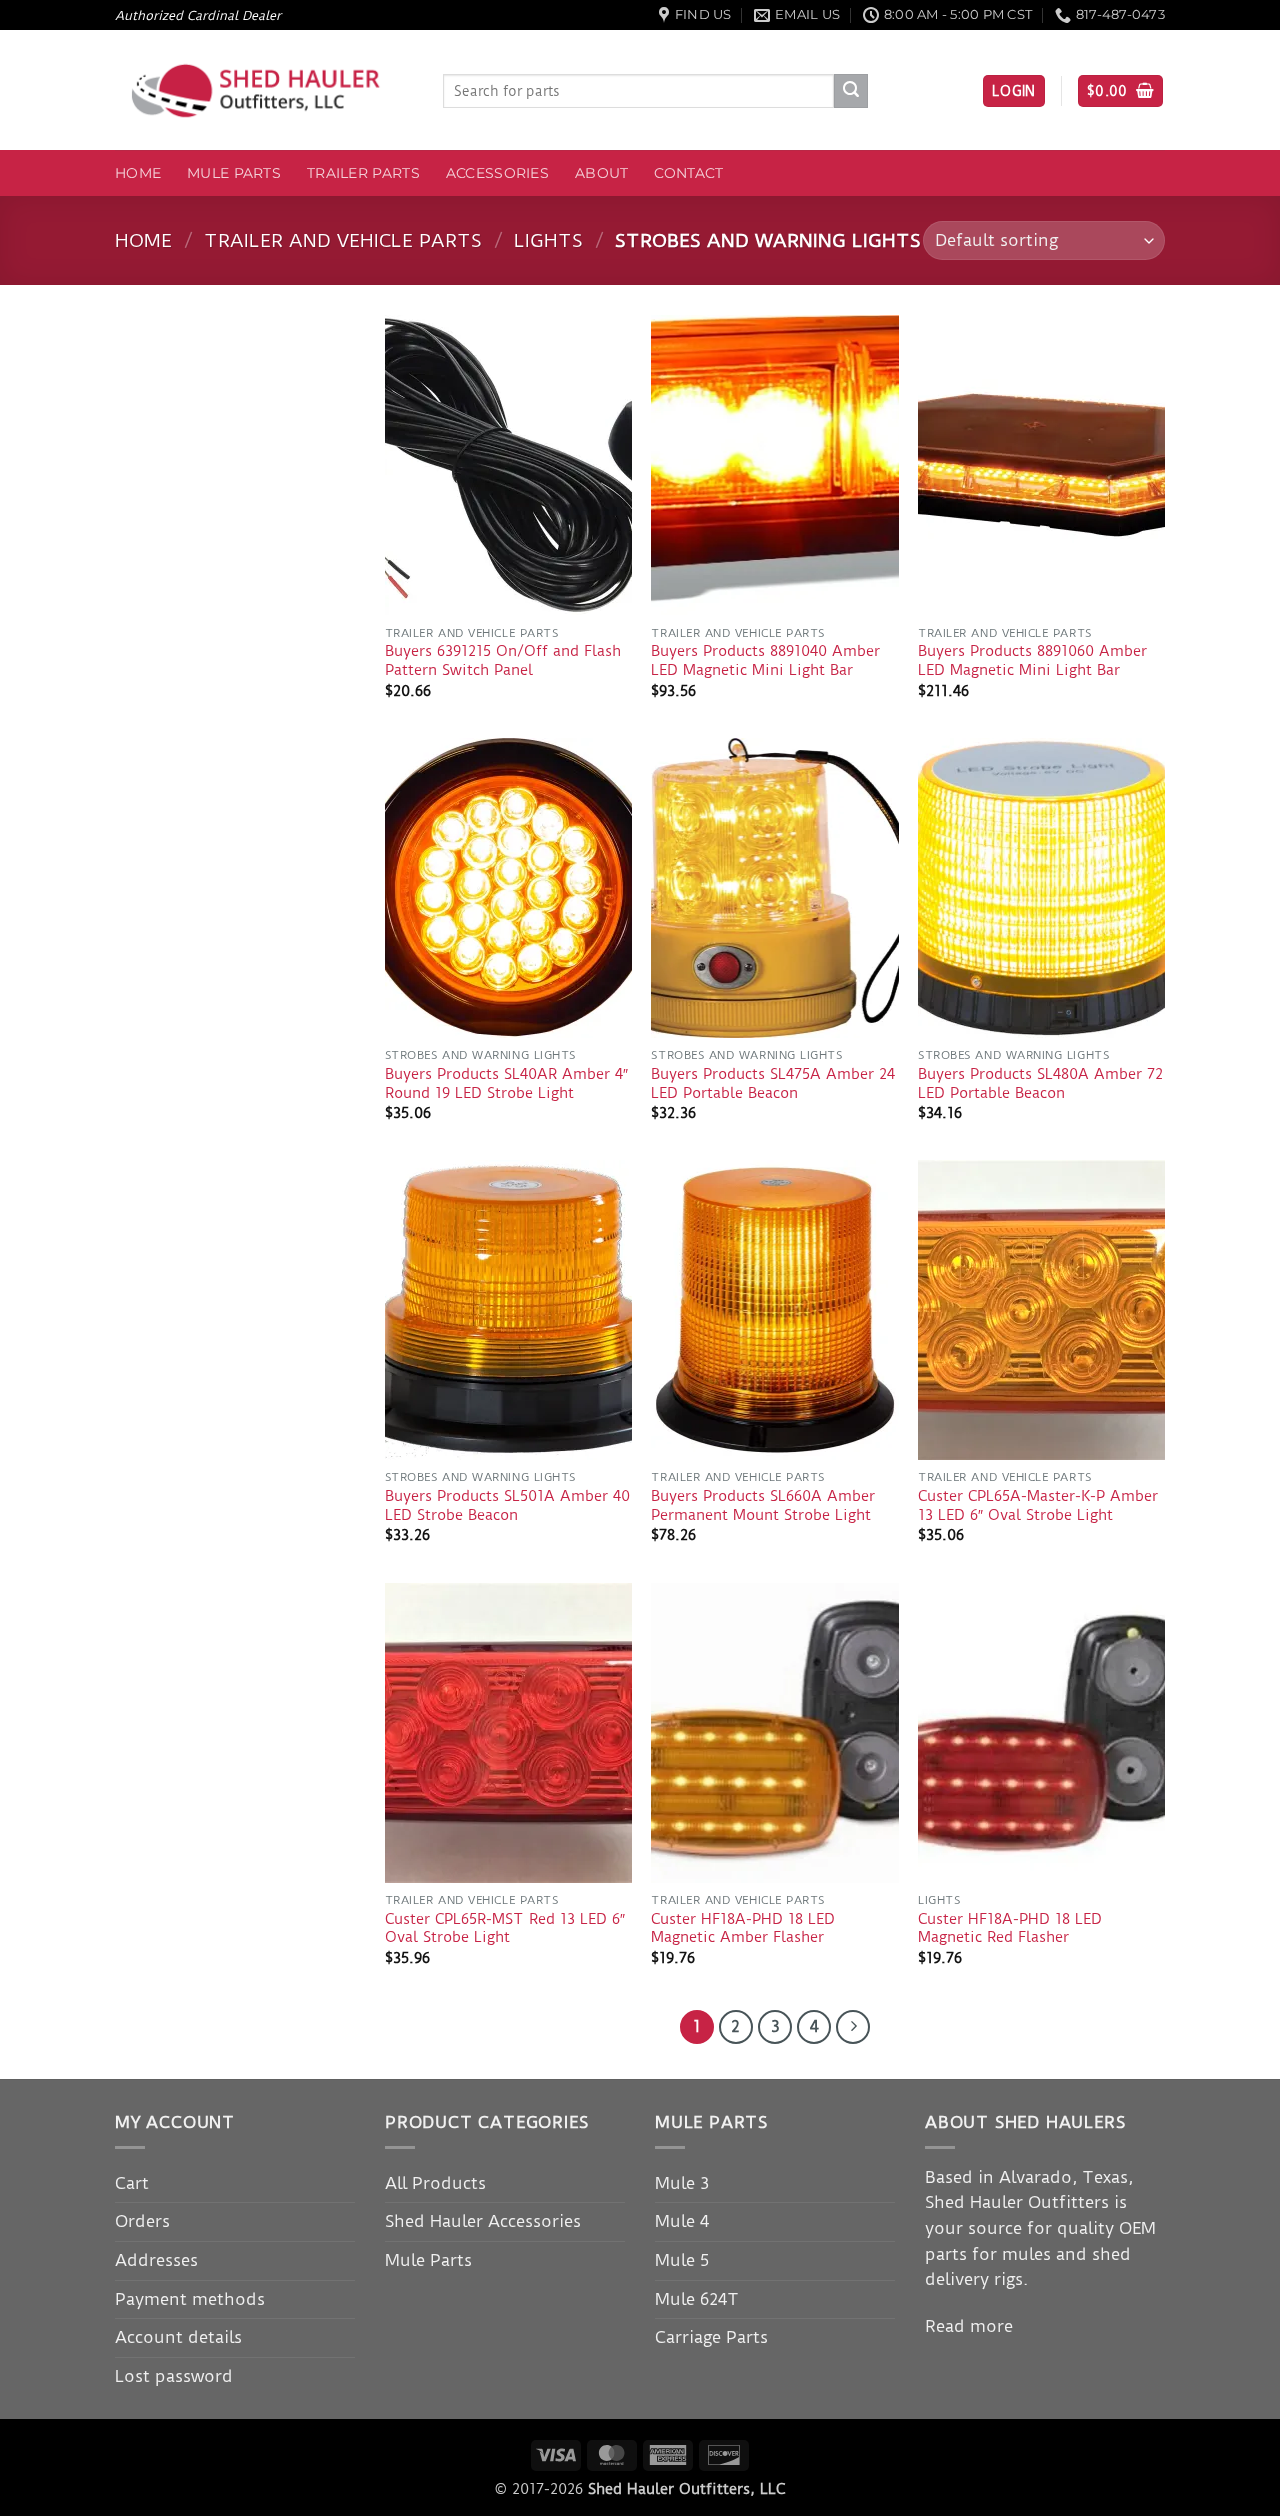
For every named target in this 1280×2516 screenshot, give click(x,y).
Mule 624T (697, 2299)
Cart (132, 2183)
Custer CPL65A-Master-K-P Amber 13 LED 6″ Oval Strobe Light (1038, 1505)
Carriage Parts (711, 2337)
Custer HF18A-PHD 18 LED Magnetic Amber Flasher (743, 1928)
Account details (178, 2337)
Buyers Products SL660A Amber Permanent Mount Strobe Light (763, 1505)
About (601, 173)
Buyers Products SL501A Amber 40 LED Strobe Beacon (507, 1505)
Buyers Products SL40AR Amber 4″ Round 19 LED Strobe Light (506, 1083)
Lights (548, 240)
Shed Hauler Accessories (483, 2221)
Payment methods (190, 2299)
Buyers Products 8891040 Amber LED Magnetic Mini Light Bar (765, 660)
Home (138, 173)
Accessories (497, 173)
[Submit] (851, 91)
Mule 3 (682, 2183)
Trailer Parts (363, 173)
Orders (142, 2221)
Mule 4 (682, 2221)
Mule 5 (682, 2260)
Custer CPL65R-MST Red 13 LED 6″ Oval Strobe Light (505, 1928)
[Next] (853, 2027)
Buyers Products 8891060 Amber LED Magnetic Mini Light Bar (1032, 660)
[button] (1014, 91)
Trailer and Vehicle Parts (343, 240)
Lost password (174, 2376)
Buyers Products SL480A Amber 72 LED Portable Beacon (1040, 1083)
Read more (969, 2326)
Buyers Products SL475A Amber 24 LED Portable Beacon (773, 1083)
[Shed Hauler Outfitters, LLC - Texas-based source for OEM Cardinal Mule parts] (264, 90)
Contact (688, 173)
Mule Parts (234, 173)
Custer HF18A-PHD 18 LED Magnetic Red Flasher (1010, 1928)
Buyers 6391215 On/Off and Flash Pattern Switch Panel (503, 660)
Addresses (156, 2260)
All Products (435, 2183)
